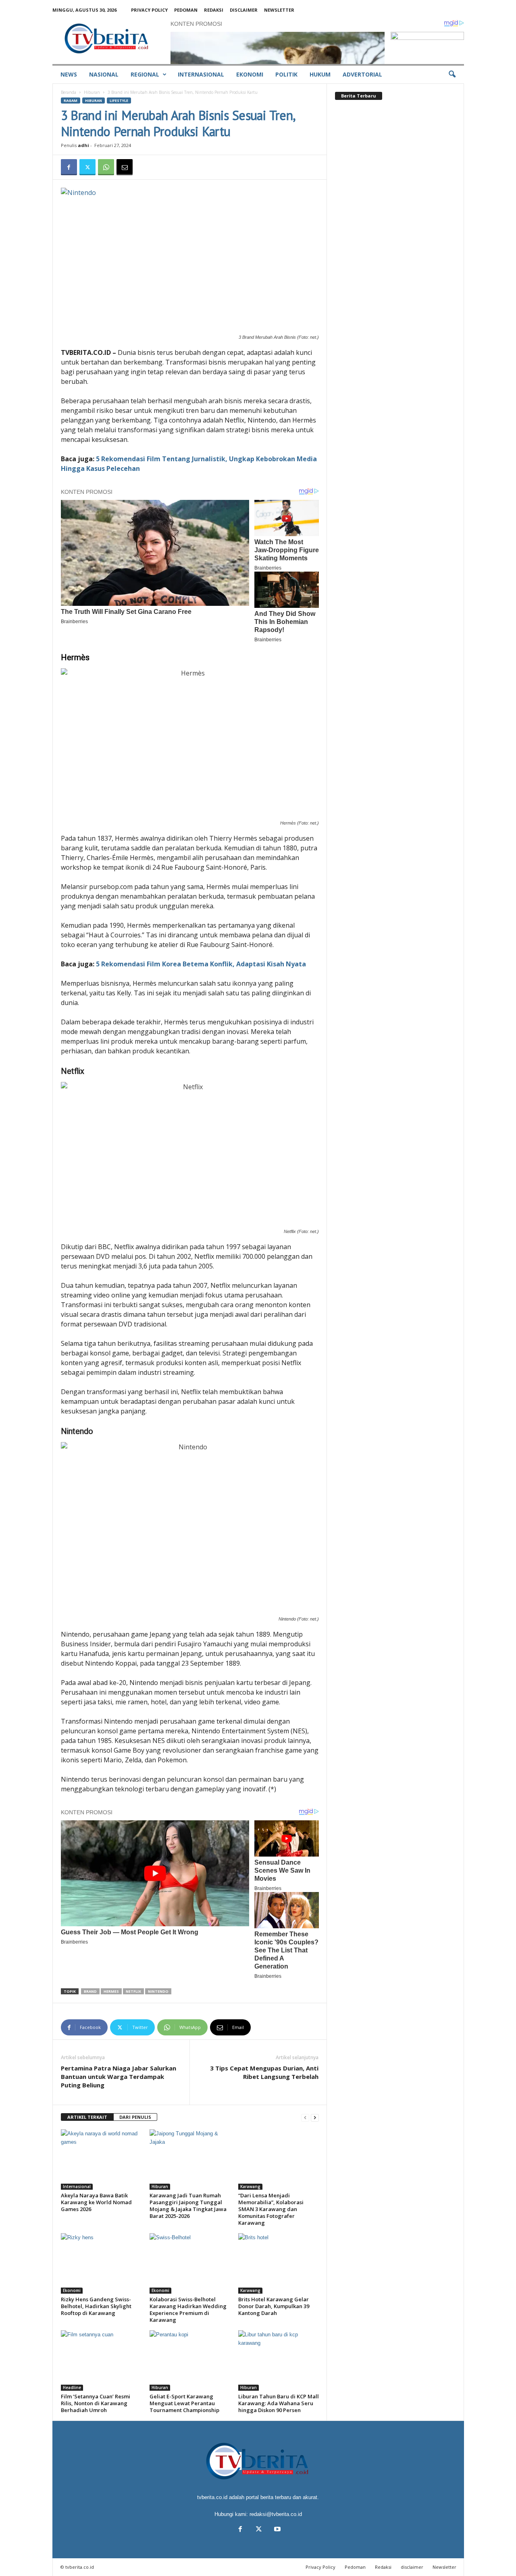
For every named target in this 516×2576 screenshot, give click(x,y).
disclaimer (244, 10)
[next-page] (315, 2117)
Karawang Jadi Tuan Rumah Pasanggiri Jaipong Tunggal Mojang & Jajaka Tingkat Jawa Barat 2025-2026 (188, 2206)
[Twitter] (87, 167)
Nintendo (158, 1991)
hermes (111, 1991)
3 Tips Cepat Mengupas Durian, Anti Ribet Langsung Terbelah (264, 2072)
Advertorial (362, 74)
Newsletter (279, 10)
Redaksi (214, 10)
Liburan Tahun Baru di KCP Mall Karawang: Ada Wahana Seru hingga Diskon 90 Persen (279, 2403)
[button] (452, 75)
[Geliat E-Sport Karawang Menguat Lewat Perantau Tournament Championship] (190, 2360)
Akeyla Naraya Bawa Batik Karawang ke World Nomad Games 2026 (96, 2202)
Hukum (320, 74)
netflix (133, 1991)
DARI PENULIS (135, 2117)
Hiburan (92, 92)
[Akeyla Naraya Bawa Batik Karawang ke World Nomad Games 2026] (101, 2159)
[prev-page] (305, 2117)
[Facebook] (69, 167)
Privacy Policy (149, 10)
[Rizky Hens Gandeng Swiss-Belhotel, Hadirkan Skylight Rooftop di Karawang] (101, 2263)
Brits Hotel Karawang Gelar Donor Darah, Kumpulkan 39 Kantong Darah (274, 2306)
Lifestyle (119, 101)
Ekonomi (250, 74)
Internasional (201, 74)
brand (90, 1991)
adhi (83, 145)
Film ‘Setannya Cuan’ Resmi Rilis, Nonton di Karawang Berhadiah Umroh (96, 2403)
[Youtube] (277, 2530)
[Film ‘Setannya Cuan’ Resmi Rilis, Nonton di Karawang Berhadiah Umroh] (101, 2360)
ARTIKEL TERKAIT (87, 2117)
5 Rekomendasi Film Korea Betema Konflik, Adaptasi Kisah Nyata (201, 964)
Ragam (71, 101)
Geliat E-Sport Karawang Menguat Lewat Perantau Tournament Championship (184, 2403)
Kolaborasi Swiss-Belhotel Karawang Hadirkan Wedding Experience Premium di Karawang (188, 2310)
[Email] (125, 167)
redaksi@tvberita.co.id (276, 2514)
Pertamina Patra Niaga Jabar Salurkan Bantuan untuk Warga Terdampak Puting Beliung (119, 2077)
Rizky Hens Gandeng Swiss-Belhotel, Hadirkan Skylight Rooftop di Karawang (96, 2306)
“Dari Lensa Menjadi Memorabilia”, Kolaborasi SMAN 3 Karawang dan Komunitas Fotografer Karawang (271, 2209)
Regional (145, 74)
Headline (72, 2387)
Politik (286, 74)
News (69, 74)
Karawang (250, 2186)
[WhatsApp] (106, 167)
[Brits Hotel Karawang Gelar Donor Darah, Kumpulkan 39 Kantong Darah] (279, 2263)
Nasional (104, 74)
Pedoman (186, 10)
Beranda (69, 92)
